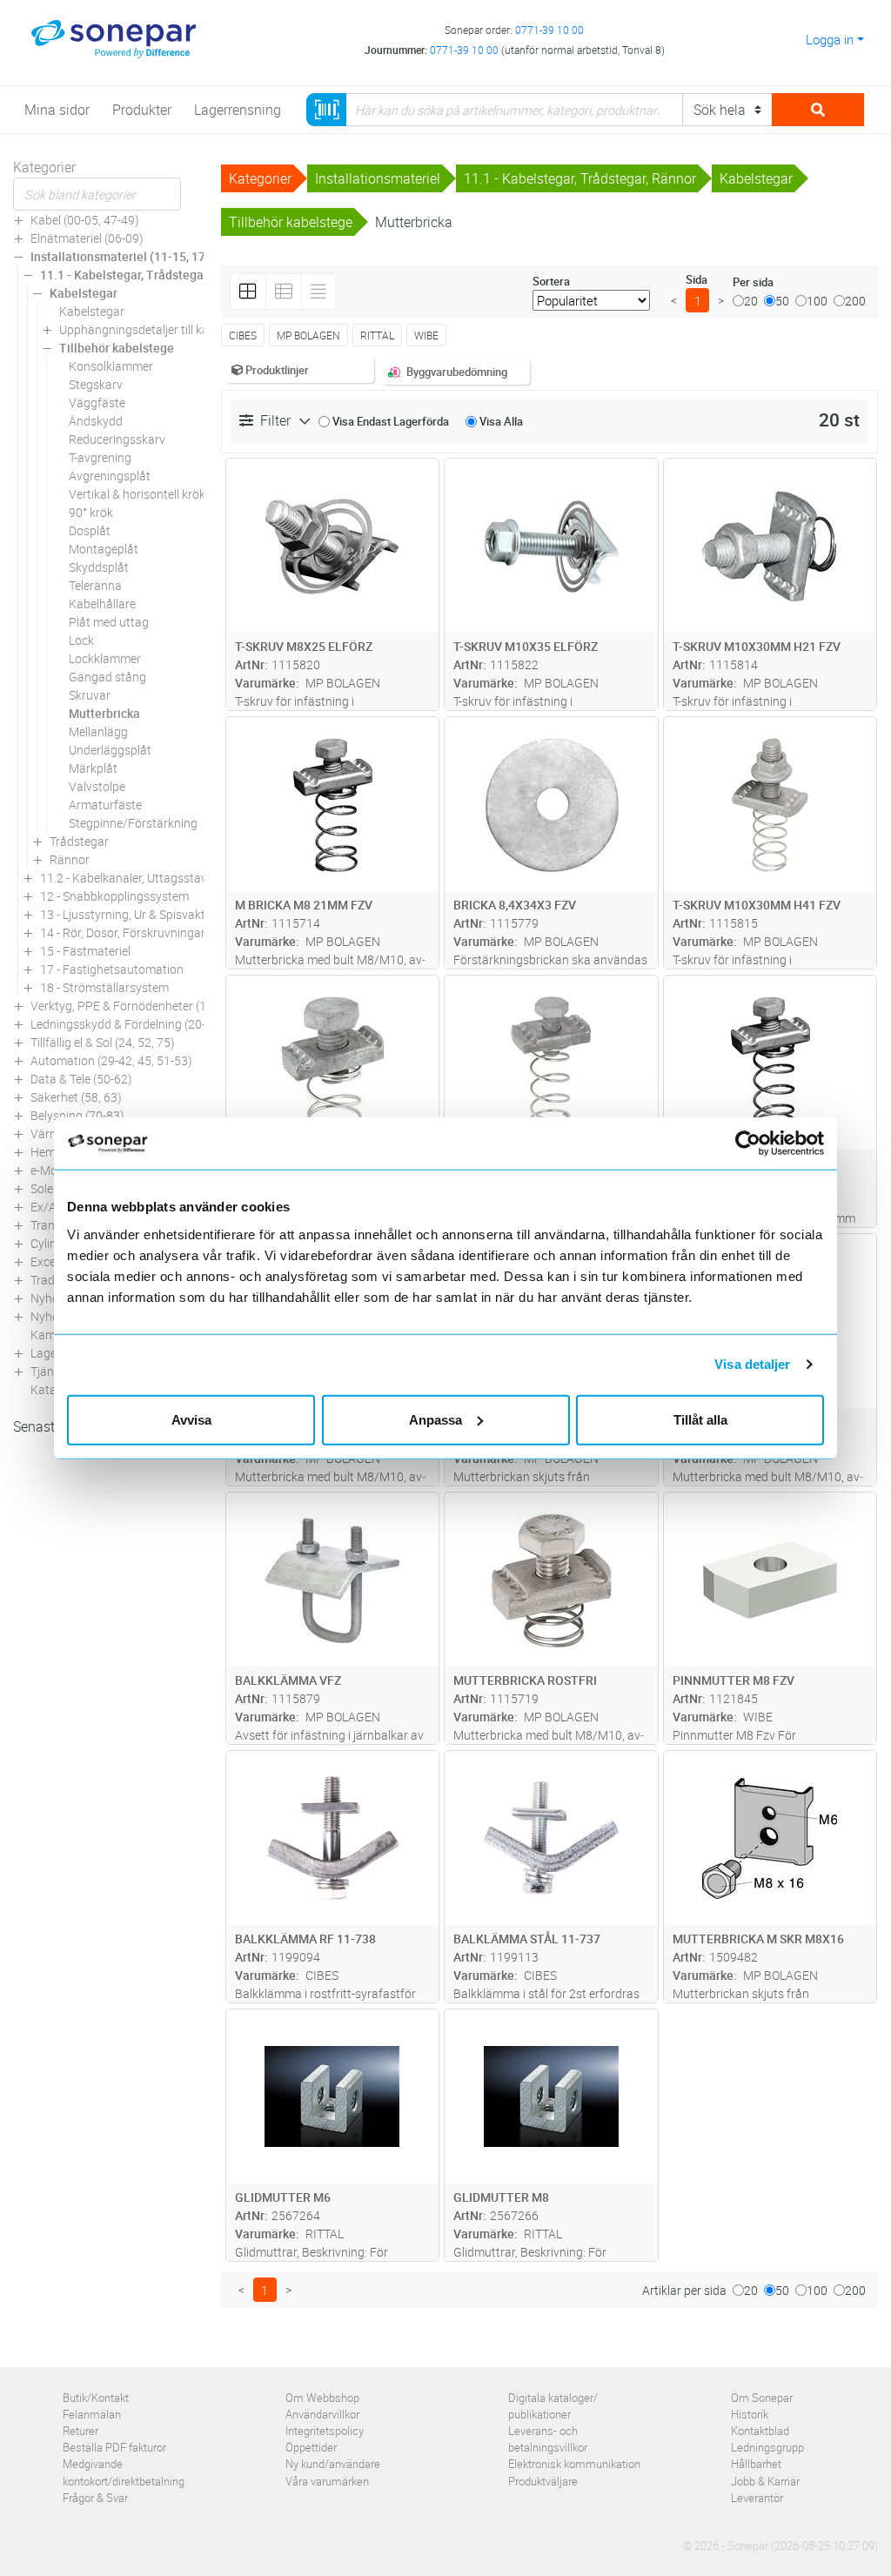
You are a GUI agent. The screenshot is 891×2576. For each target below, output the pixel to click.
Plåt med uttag (109, 622)
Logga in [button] (830, 39)
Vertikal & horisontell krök (137, 494)
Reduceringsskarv (117, 439)
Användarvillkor (322, 2414)
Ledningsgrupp (767, 2447)
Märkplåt (93, 768)
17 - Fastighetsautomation (112, 969)
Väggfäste (97, 402)
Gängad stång (107, 677)
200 (855, 301)
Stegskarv (96, 384)
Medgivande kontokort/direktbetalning (124, 2472)
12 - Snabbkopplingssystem (114, 896)
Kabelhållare (102, 604)
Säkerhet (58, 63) (76, 1097)
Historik (750, 2414)
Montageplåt (104, 549)
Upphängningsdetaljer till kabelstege (157, 329)
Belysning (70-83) (77, 1115)
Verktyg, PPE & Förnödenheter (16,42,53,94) (149, 1006)
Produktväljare (543, 2481)
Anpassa (435, 1419)
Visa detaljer (752, 1364)
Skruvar (90, 695)
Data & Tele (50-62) (81, 1079)
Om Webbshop (322, 2398)
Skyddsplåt (99, 567)
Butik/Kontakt (96, 2398)
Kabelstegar (84, 293)
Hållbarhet (756, 2464)
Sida (697, 279)
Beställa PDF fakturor (114, 2447)
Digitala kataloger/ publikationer (553, 2406)
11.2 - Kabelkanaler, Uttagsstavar (129, 878)
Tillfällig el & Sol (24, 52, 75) (103, 1042)
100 (817, 301)
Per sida (753, 282)
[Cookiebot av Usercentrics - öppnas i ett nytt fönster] (755, 1144)
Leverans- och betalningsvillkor (548, 2439)
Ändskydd (96, 421)
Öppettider (311, 2447)
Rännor (70, 859)
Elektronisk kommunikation (574, 2464)
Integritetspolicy (325, 2431)
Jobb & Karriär (765, 2481)
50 (782, 301)
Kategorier (44, 167)
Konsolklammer (111, 366)
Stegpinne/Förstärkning (133, 823)
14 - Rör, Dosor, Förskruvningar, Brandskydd (157, 932)
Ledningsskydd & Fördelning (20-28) (127, 1024)
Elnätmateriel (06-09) (87, 238)
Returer (80, 2431)
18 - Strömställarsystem (104, 987)
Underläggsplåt (110, 750)
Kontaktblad (760, 2431)
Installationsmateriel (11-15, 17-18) (129, 256)
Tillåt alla (700, 1419)
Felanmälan (92, 2414)
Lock (81, 640)
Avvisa (191, 1419)
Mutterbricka (104, 713)
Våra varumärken (327, 2481)
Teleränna (95, 585)
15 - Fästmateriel (85, 951)
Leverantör (757, 2498)
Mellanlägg (98, 731)
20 (751, 301)
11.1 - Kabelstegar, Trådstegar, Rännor (146, 275)
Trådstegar (79, 841)
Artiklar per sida (684, 2290)
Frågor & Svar (95, 2498)
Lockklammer (105, 658)
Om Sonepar (762, 2398)
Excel (44, 1261)
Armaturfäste (105, 805)
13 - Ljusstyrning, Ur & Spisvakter (128, 914)
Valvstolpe (97, 786)
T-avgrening (100, 457)
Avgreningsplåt (110, 476)
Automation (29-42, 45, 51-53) (111, 1060)
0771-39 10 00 (549, 30)
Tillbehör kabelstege (117, 348)
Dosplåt (90, 530)
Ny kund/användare (333, 2464)
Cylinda (50, 1243)
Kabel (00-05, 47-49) (85, 220)
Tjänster (53, 1371)
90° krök (91, 512)
